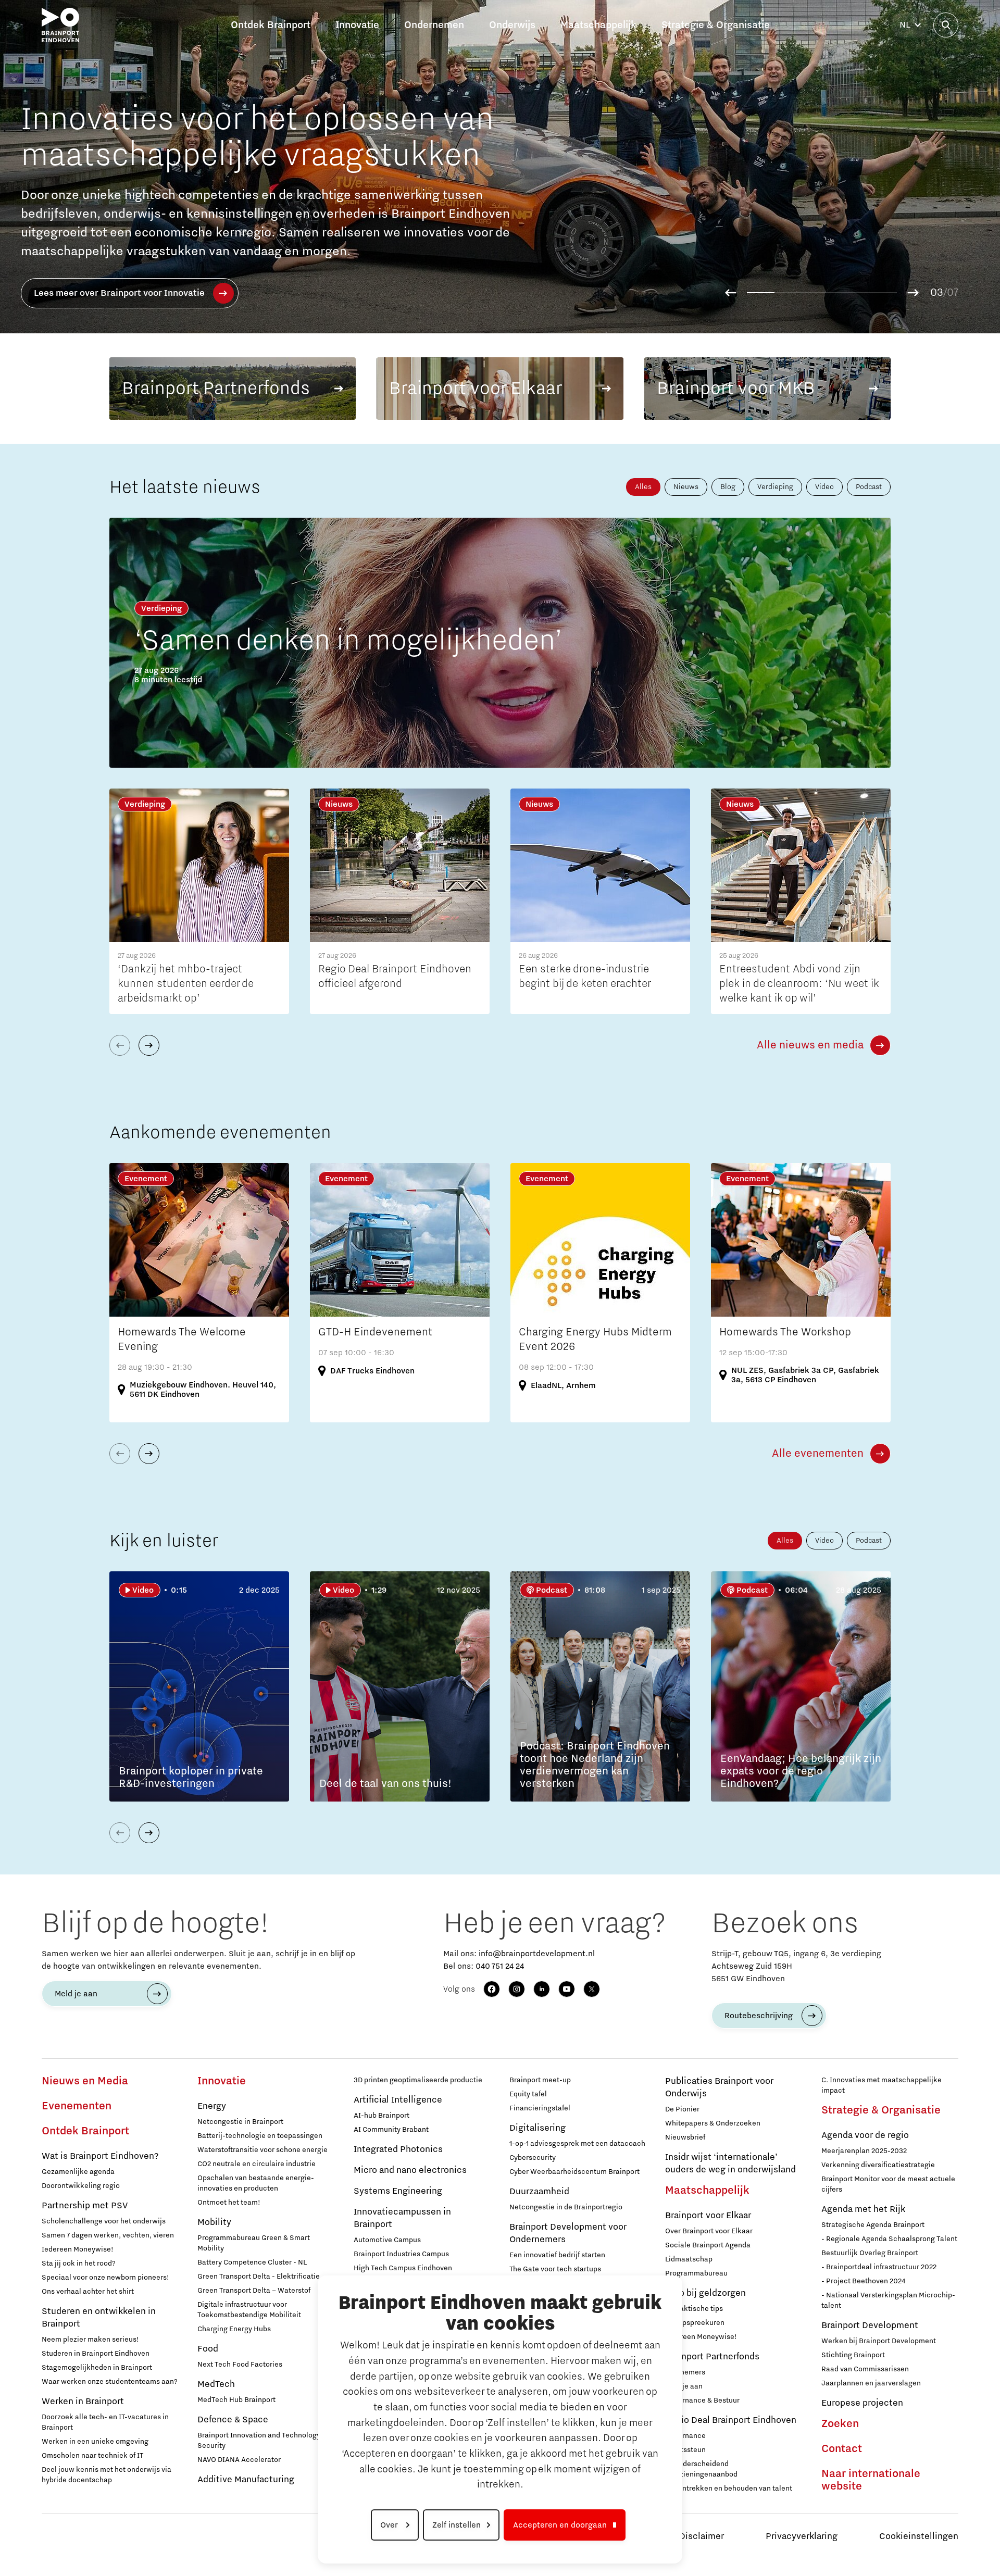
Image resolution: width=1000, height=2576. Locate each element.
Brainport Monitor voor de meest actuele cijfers (888, 2184)
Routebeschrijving (759, 2016)
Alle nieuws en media (810, 1045)
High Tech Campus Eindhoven (403, 2268)
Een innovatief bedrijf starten (557, 2255)
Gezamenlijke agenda (78, 2172)
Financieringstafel (540, 2108)
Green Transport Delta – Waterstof (254, 2291)
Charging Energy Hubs (234, 2329)
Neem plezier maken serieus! (90, 2340)
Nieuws (686, 487)
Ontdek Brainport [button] (271, 25)
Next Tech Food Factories (240, 2365)
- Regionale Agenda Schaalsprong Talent (889, 2239)
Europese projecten (862, 2403)
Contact (842, 2449)
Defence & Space (233, 2420)
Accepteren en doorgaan (560, 2525)
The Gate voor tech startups (555, 2269)
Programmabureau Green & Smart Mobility (254, 2243)
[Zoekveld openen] (946, 25)
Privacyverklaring (802, 2536)
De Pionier (682, 2109)
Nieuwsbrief (685, 2137)
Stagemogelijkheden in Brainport (97, 2368)
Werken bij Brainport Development (879, 2341)
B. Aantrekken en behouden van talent (729, 2489)
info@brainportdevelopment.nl (537, 1954)
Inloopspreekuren (695, 2323)
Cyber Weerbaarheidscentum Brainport (574, 2172)
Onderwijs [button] (512, 25)
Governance (685, 2436)
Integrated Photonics (398, 2149)
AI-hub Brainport (382, 2116)
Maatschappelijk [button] (598, 25)
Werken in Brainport (83, 2402)
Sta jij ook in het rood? (79, 2264)
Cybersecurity (533, 2158)
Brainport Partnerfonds (712, 2357)
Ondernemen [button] (434, 25)
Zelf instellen (457, 2525)
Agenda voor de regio (865, 2135)
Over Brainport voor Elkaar (709, 2231)
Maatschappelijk (707, 2191)
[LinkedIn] (542, 1989)
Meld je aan (76, 1994)
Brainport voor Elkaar (708, 2216)
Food (208, 2349)
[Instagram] (517, 1989)
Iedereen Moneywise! (78, 2249)
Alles (643, 487)
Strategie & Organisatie (881, 2110)
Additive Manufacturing (246, 2480)
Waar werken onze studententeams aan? (110, 2382)
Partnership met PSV (85, 2206)
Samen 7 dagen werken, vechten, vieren (108, 2235)
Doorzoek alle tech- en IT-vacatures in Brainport (105, 2422)
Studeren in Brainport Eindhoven (96, 2354)
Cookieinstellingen (919, 2536)
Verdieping (775, 487)
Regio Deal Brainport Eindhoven (731, 2420)
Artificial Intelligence (398, 2100)
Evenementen (77, 2106)
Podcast (869, 487)
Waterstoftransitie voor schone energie (262, 2150)
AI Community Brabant (391, 2130)
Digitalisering (537, 2128)
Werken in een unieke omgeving (95, 2442)
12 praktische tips (694, 2309)
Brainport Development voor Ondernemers (568, 2233)
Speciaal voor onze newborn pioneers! (105, 2278)
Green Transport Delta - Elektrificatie (259, 2277)
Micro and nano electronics (410, 2170)
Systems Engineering (398, 2191)
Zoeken (840, 2424)
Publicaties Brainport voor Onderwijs (719, 2087)
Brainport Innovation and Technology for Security (264, 2441)
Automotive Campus (387, 2240)
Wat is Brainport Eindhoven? (100, 2156)
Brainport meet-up (540, 2080)
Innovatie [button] (357, 25)
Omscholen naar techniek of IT (92, 2456)
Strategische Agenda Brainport (873, 2225)
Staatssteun (685, 2450)
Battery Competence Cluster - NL (252, 2262)
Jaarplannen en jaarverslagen (871, 2383)
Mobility (214, 2222)
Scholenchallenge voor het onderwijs (104, 2221)
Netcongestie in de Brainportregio (566, 2207)
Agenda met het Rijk (863, 2209)
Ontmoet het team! (229, 2203)
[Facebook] (492, 1989)
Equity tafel (528, 2094)
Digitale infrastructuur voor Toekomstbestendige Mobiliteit (249, 2310)
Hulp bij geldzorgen (705, 2293)
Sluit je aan (684, 2386)
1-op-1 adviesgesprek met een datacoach (577, 2144)
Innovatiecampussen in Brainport (402, 2218)
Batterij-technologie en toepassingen (260, 2136)
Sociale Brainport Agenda (708, 2245)
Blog (728, 487)
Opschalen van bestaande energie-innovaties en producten (256, 2183)
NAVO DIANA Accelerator (239, 2460)
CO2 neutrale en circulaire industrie (257, 2164)
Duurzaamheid (539, 2192)
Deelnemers (685, 2372)
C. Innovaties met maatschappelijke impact (882, 2085)
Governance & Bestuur (702, 2400)
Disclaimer (702, 2536)
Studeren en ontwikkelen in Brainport (99, 2318)
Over (390, 2525)
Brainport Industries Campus (401, 2254)
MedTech (216, 2384)
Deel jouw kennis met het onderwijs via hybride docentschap (107, 2475)
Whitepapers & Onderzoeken (713, 2123)
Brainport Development (870, 2325)
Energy (212, 2106)
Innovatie (222, 2081)
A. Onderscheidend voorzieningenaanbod (701, 2469)
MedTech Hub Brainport (236, 2400)
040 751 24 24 (500, 1966)
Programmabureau (696, 2273)
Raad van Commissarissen (865, 2369)
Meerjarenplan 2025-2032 (864, 2151)
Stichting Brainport (853, 2355)
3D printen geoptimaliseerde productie (418, 2080)
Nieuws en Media (85, 2081)
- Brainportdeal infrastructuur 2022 (879, 2267)
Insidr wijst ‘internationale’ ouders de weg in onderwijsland (730, 2164)
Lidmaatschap (689, 2259)
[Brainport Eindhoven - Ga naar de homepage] (60, 25)
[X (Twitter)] (592, 1989)
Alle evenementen (818, 1454)
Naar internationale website (871, 2480)
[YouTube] (567, 1989)
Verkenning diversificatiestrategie (878, 2165)
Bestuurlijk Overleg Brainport (870, 2253)
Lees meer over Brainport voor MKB (109, 293)
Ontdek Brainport (85, 2131)
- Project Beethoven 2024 (863, 2281)
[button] (730, 293)
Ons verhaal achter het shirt (88, 2292)
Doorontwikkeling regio (81, 2186)
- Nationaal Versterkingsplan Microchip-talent (888, 2300)
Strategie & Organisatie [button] (716, 25)
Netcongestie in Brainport (240, 2122)
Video (824, 487)
